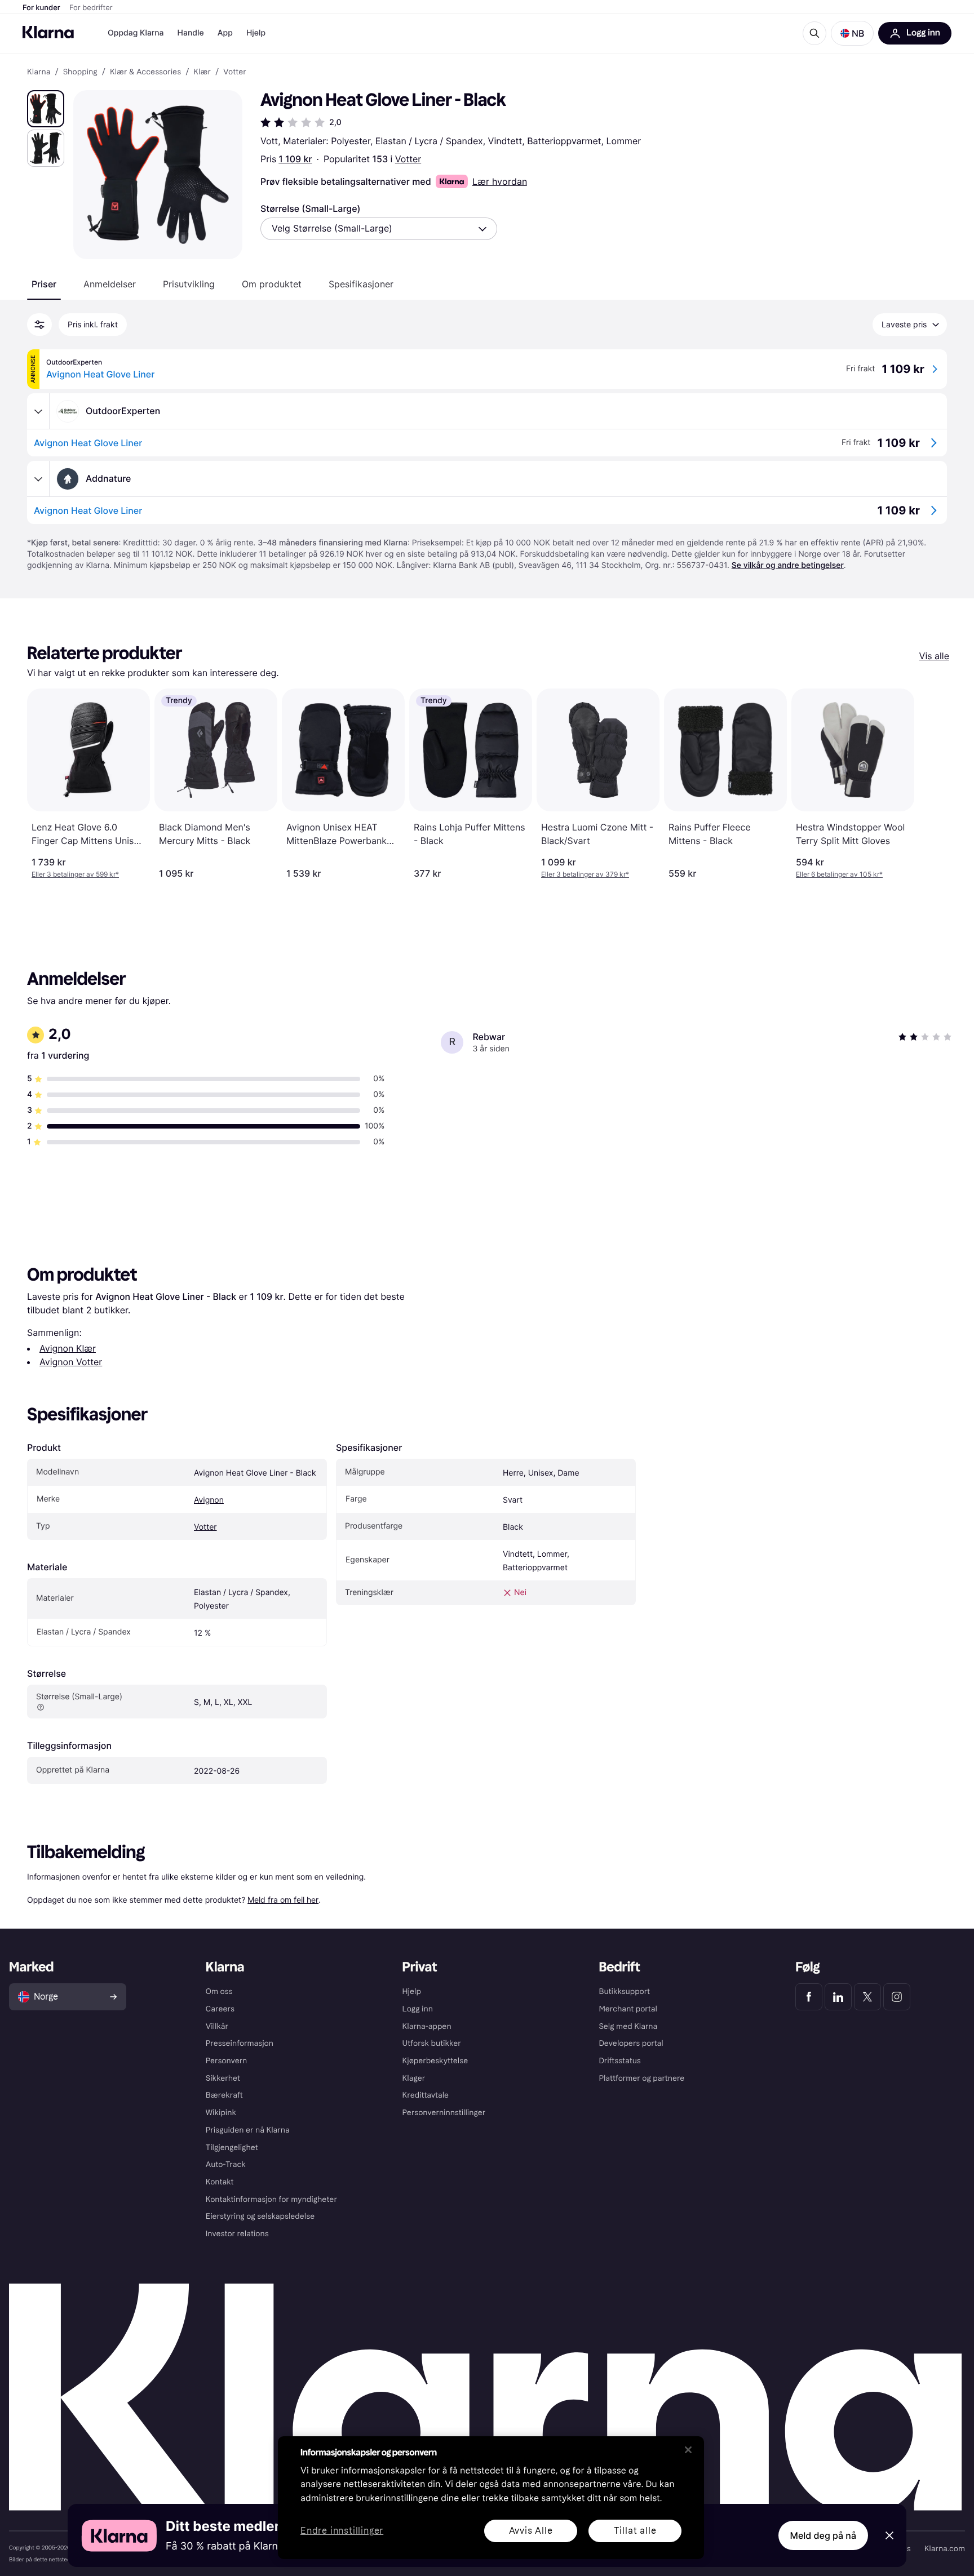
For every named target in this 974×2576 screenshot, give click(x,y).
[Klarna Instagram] (897, 1997)
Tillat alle (635, 2531)
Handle (191, 33)
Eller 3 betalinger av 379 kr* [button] (585, 874)
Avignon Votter (71, 1362)
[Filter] (39, 325)
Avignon (209, 1500)
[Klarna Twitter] (867, 1997)
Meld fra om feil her (283, 1900)
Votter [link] (235, 72)
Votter (408, 159)
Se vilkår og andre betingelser (788, 565)
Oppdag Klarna (136, 33)
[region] (491, 2498)
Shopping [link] (80, 72)
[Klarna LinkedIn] (838, 1997)
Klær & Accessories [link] (145, 72)
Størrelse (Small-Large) (311, 208)
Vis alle (934, 656)
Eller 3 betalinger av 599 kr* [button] (75, 874)
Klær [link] (202, 72)
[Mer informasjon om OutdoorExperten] (38, 411)
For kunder (41, 8)
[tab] (44, 284)
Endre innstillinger (342, 2531)
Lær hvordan (500, 181)
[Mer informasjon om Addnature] (38, 479)
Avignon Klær (68, 1348)
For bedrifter (91, 8)
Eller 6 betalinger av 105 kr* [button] (839, 874)
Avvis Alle (531, 2531)
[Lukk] (688, 2450)
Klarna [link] (39, 72)
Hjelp (256, 33)
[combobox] (379, 229)
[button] (852, 33)
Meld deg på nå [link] (823, 2535)
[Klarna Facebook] (809, 1997)
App (225, 33)
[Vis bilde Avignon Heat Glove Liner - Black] (46, 109)
